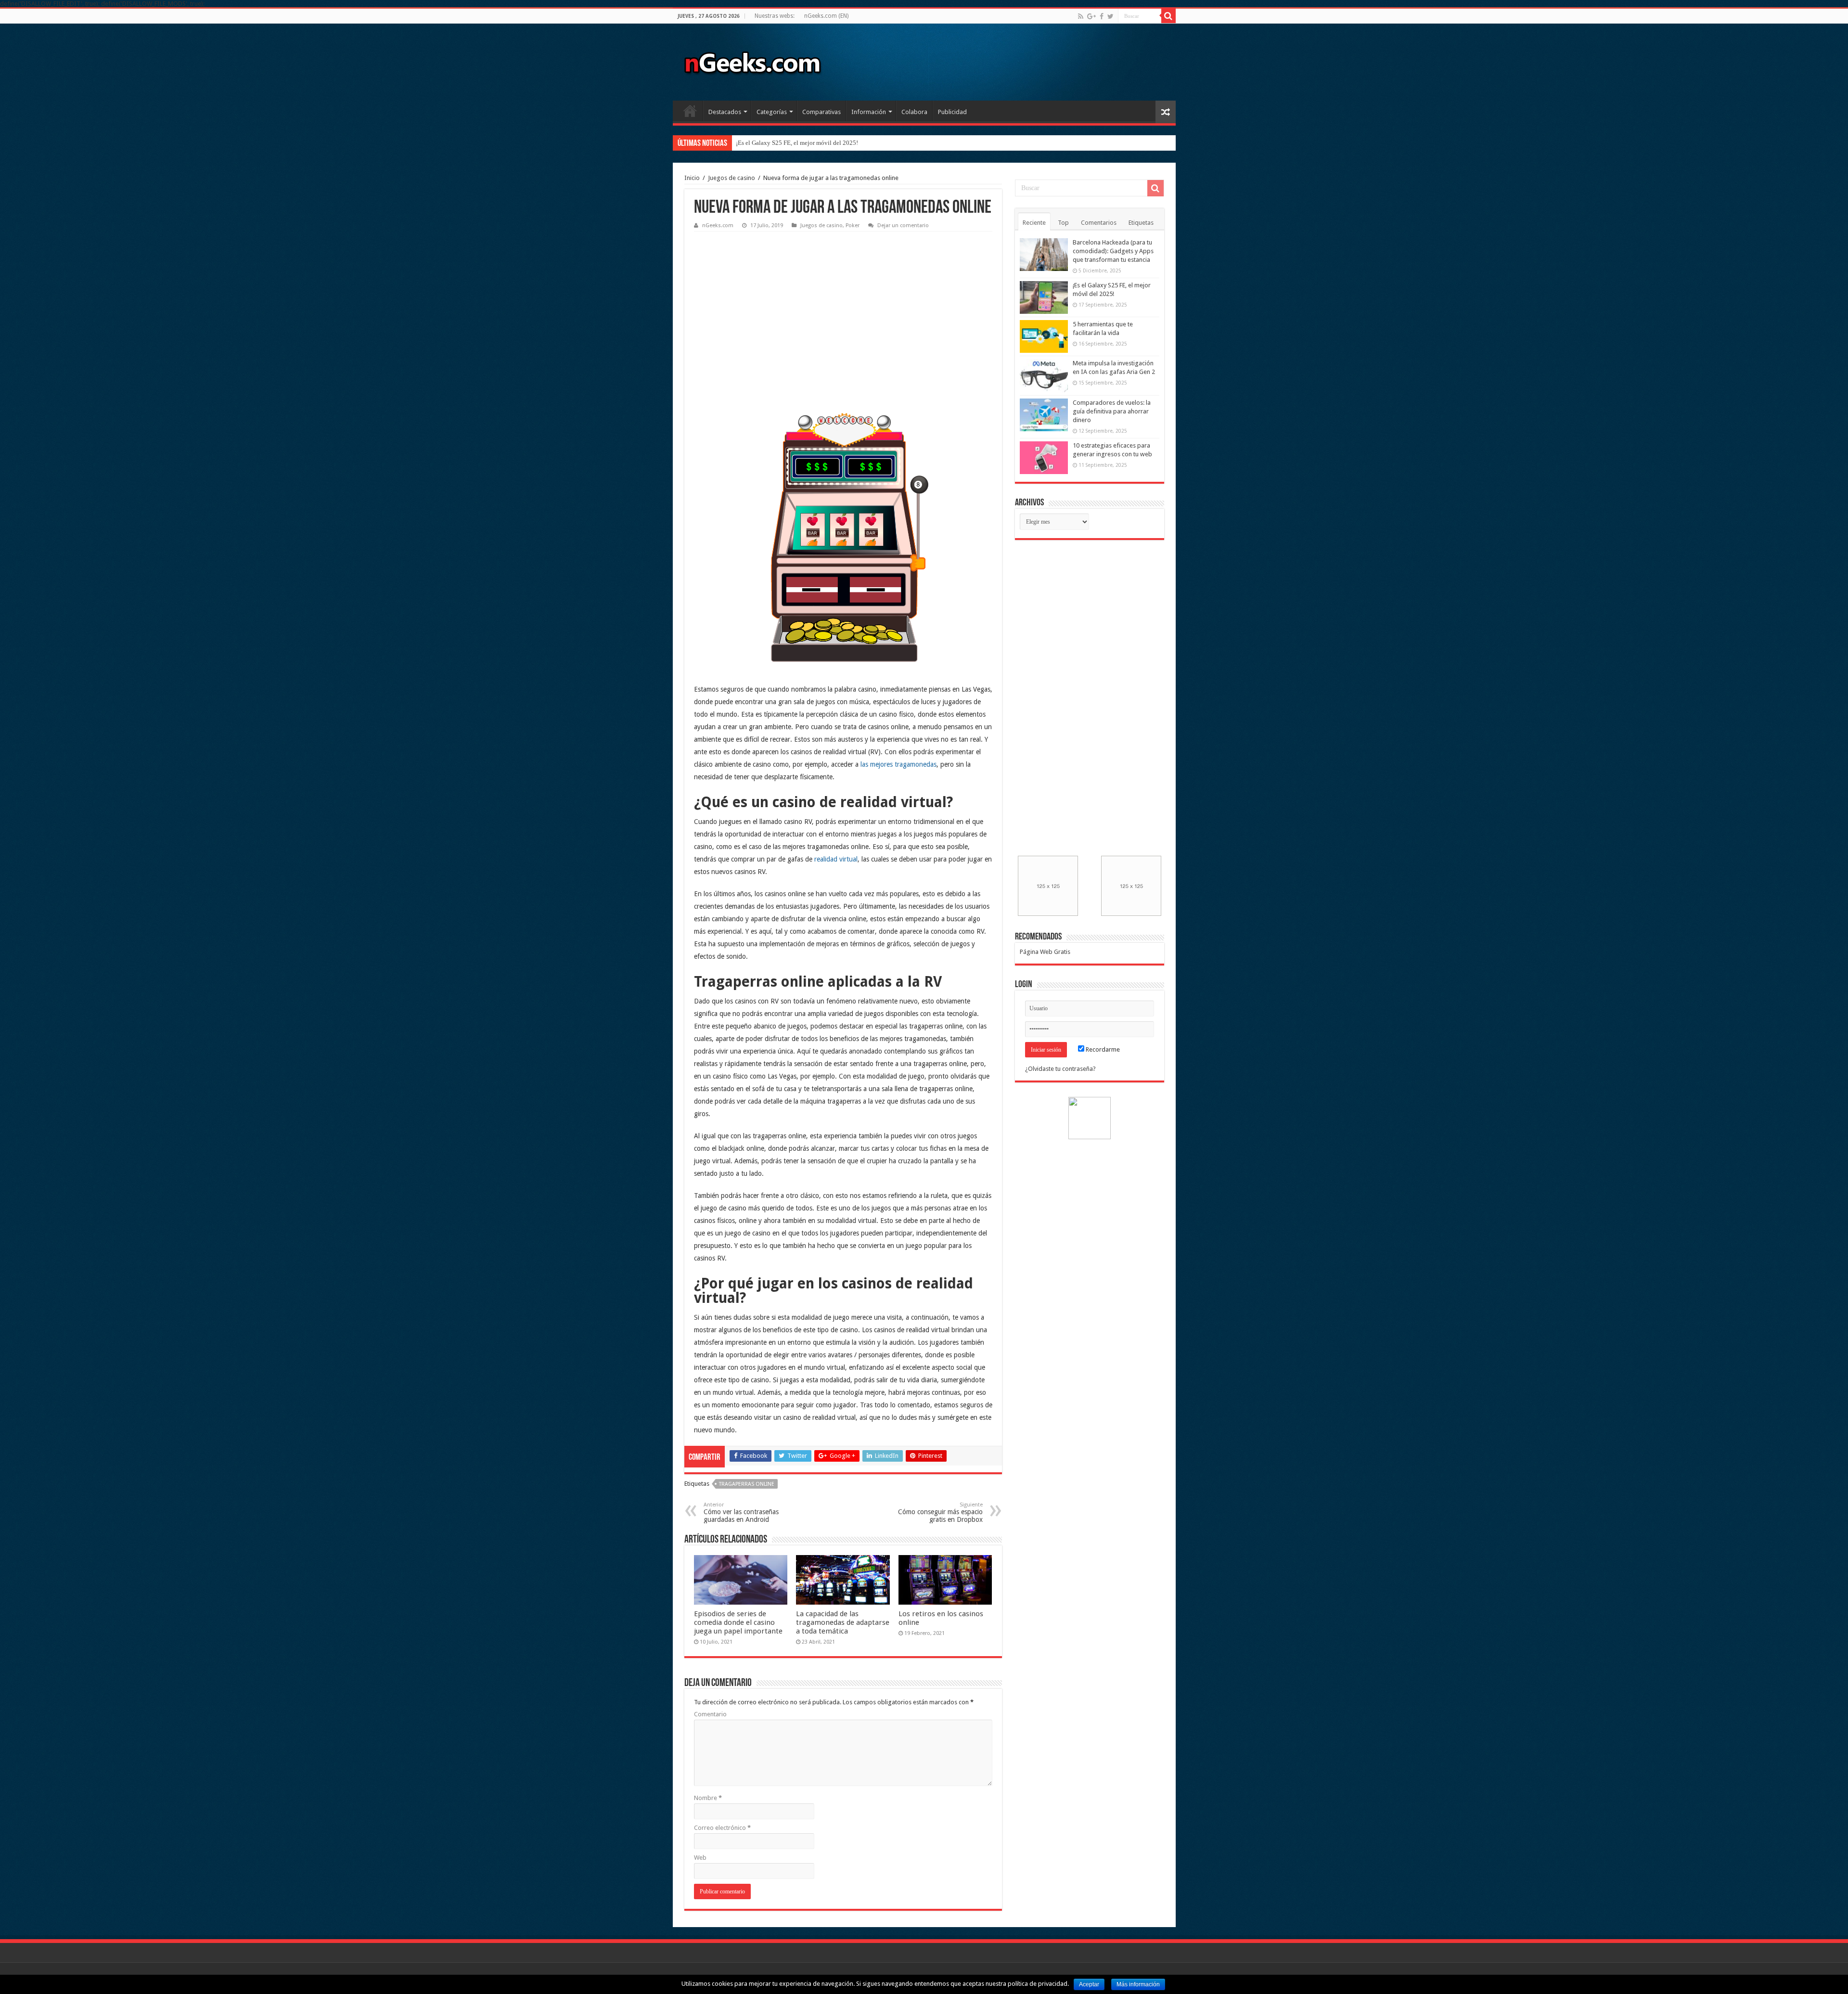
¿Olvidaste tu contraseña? (1060, 1069)
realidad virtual (836, 859)
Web (700, 1858)
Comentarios (1099, 223)
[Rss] (1081, 16)
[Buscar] (1168, 16)
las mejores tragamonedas (898, 764)
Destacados (725, 112)
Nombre (708, 1798)
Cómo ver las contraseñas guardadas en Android (741, 1512)
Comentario (710, 1714)
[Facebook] (1102, 16)
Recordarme (1102, 1049)
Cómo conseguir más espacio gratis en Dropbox (940, 1512)
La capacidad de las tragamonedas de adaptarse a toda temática (843, 1622)
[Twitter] (1110, 16)
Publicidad (952, 112)
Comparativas (821, 112)
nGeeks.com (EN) (826, 16)
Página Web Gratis (1045, 952)
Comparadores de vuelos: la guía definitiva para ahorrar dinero (1112, 411)
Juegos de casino (731, 178)
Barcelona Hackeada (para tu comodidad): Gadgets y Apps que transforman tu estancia (1113, 251)
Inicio (690, 111)
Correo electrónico (722, 1828)
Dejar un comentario (903, 225)
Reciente (1034, 223)
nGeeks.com (718, 225)
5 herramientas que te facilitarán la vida (787, 143)
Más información (1138, 1984)
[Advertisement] (766, 296)
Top (1063, 223)
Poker (853, 225)
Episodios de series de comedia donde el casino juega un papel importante (738, 1622)
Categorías (772, 112)
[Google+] (1091, 16)
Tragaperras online (747, 1484)
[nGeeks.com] (752, 60)
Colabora (914, 112)
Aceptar (1089, 1984)
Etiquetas (1141, 223)
